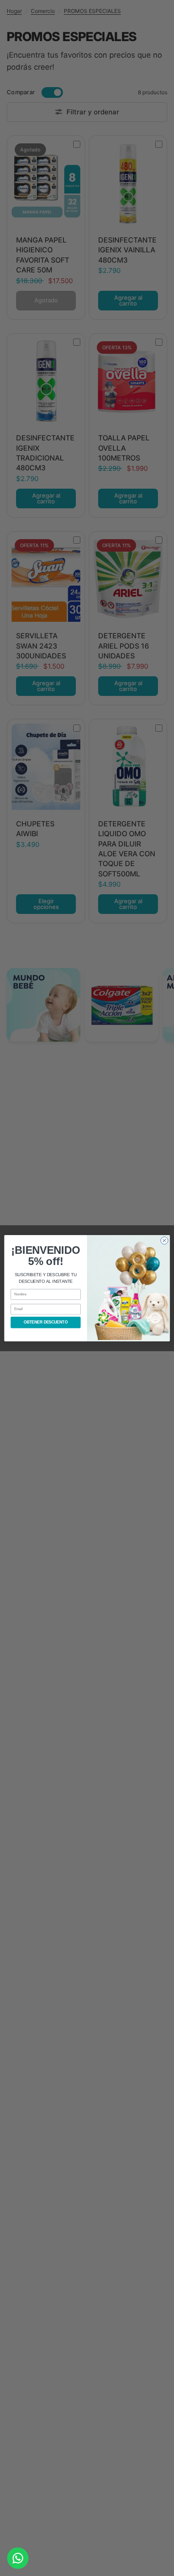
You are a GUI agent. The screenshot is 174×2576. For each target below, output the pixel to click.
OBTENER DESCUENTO (46, 1322)
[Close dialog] (164, 1240)
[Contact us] (18, 2558)
